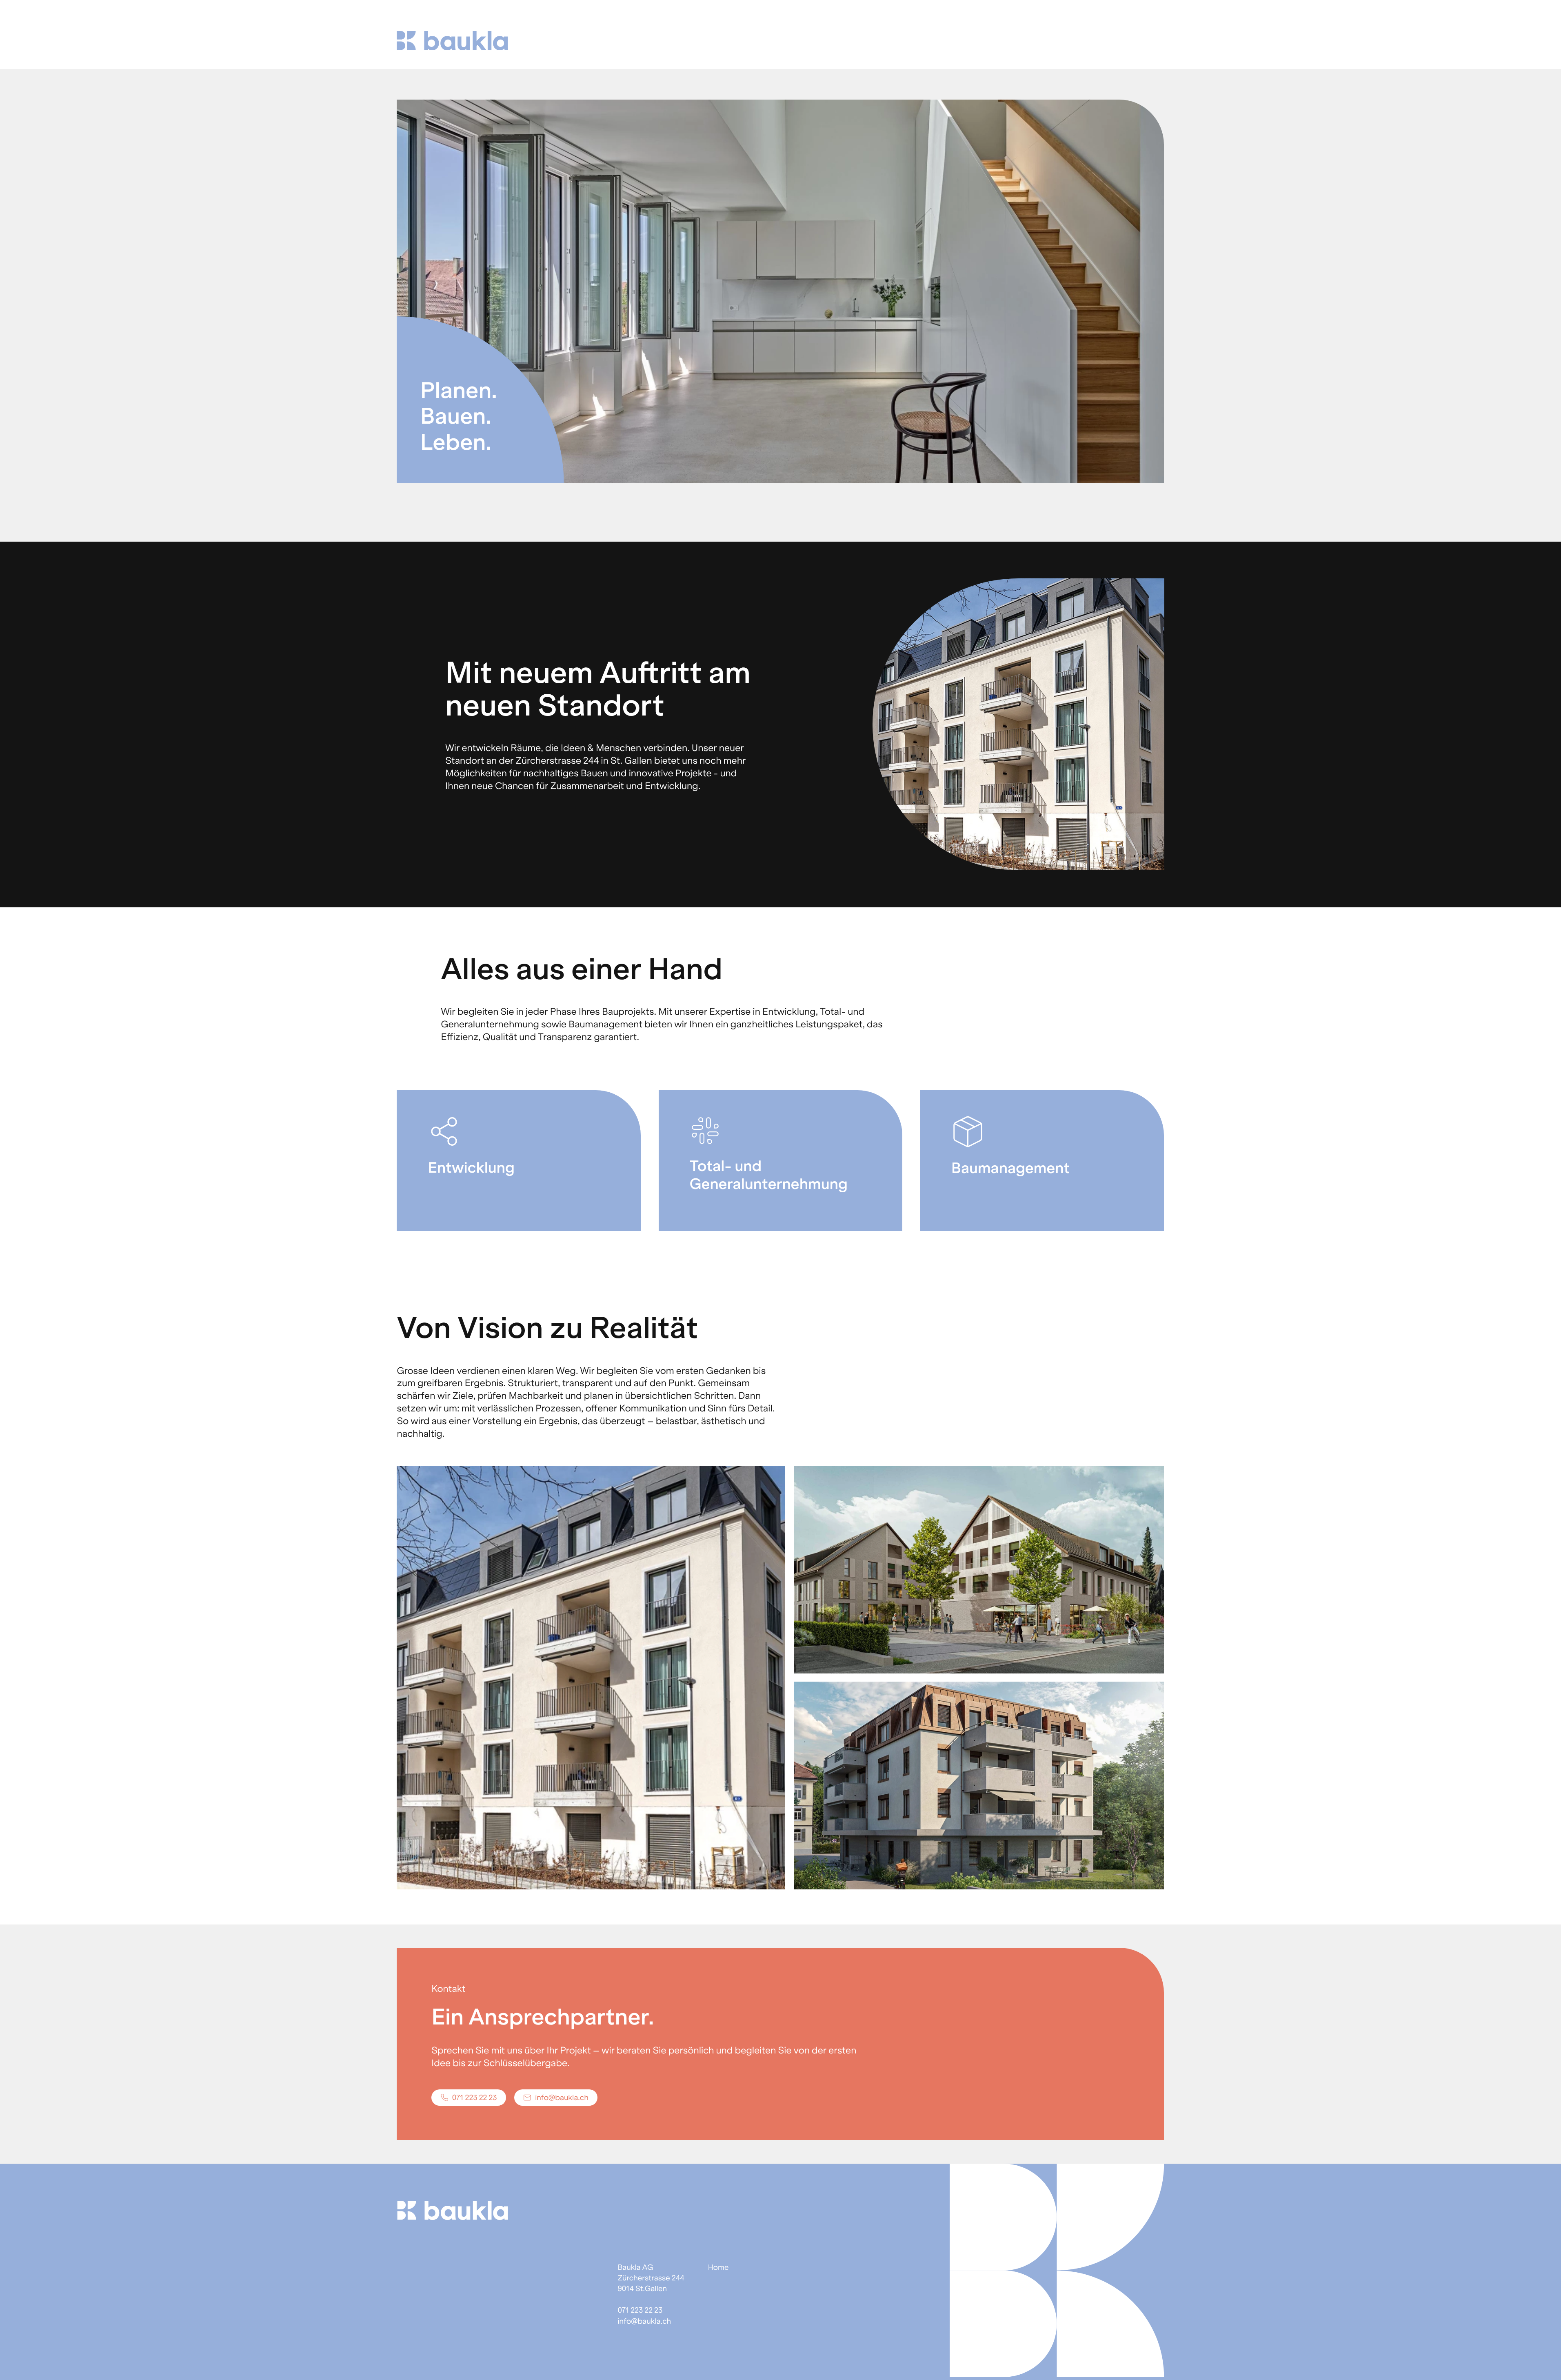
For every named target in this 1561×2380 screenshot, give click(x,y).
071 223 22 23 (640, 2310)
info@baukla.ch (644, 2321)
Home (718, 2267)
